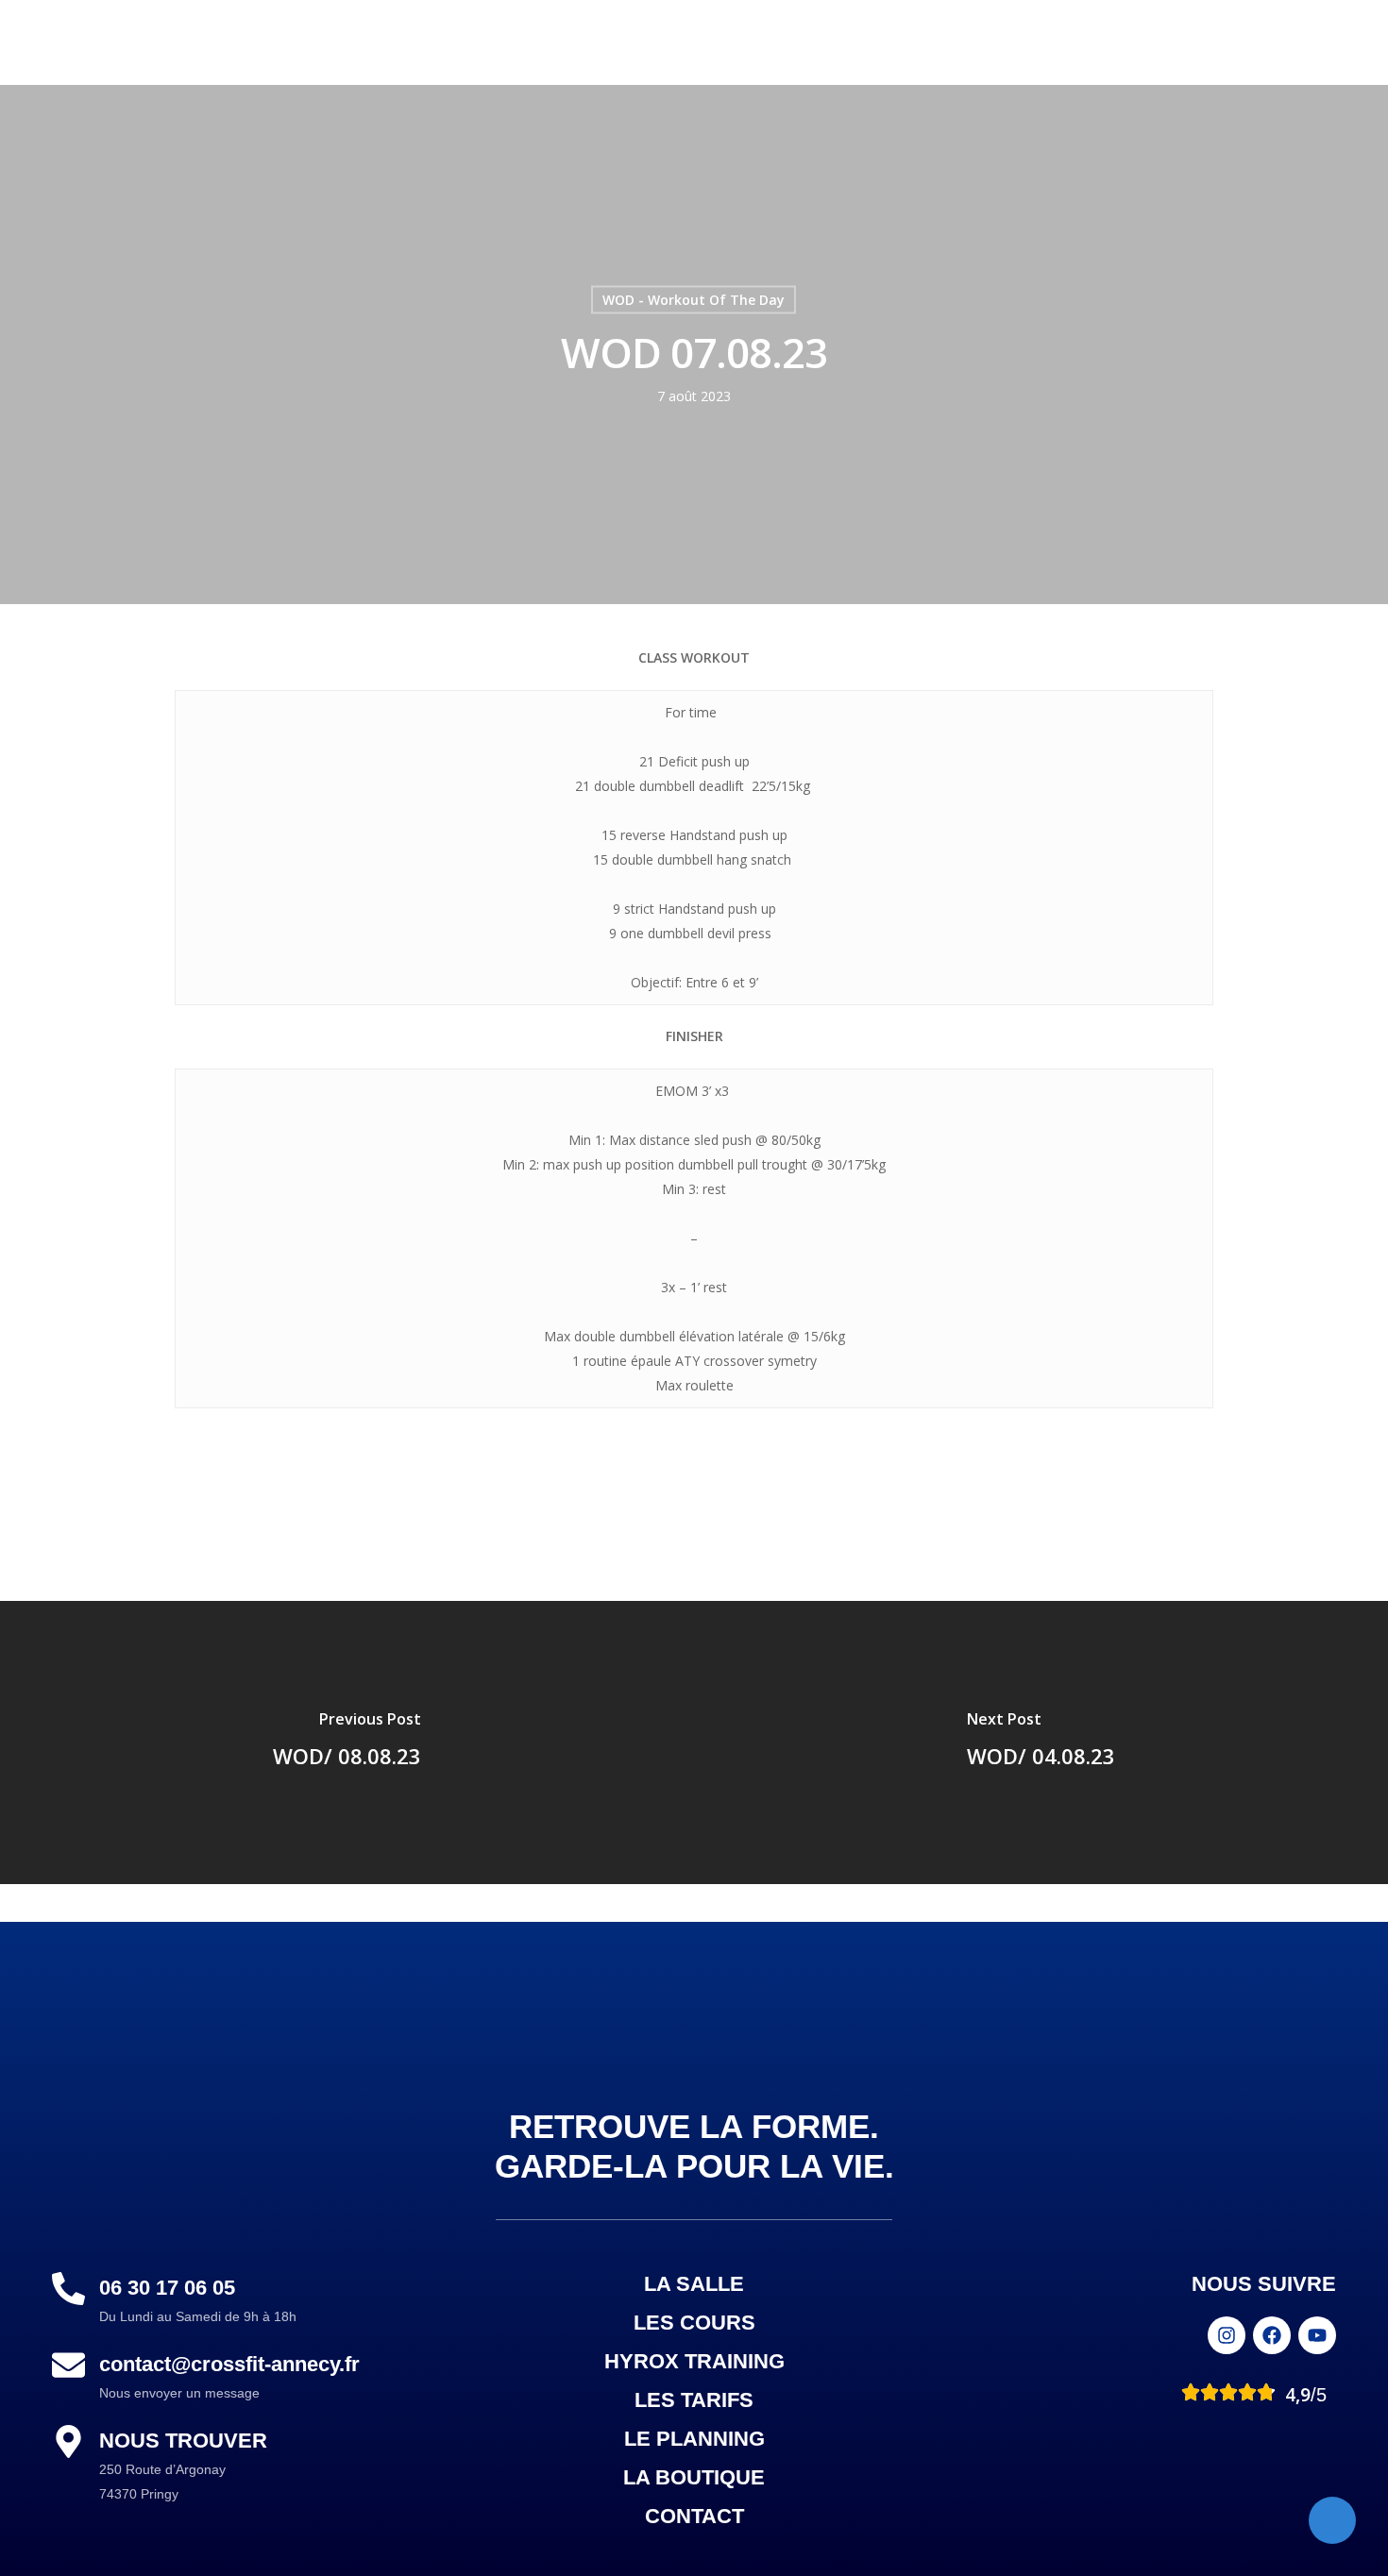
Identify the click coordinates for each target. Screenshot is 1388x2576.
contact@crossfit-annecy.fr (229, 2364)
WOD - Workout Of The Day (694, 300)
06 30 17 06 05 (167, 2288)
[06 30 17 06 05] (68, 2289)
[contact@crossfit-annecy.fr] (68, 2365)
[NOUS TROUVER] (68, 2441)
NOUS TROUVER (183, 2441)
